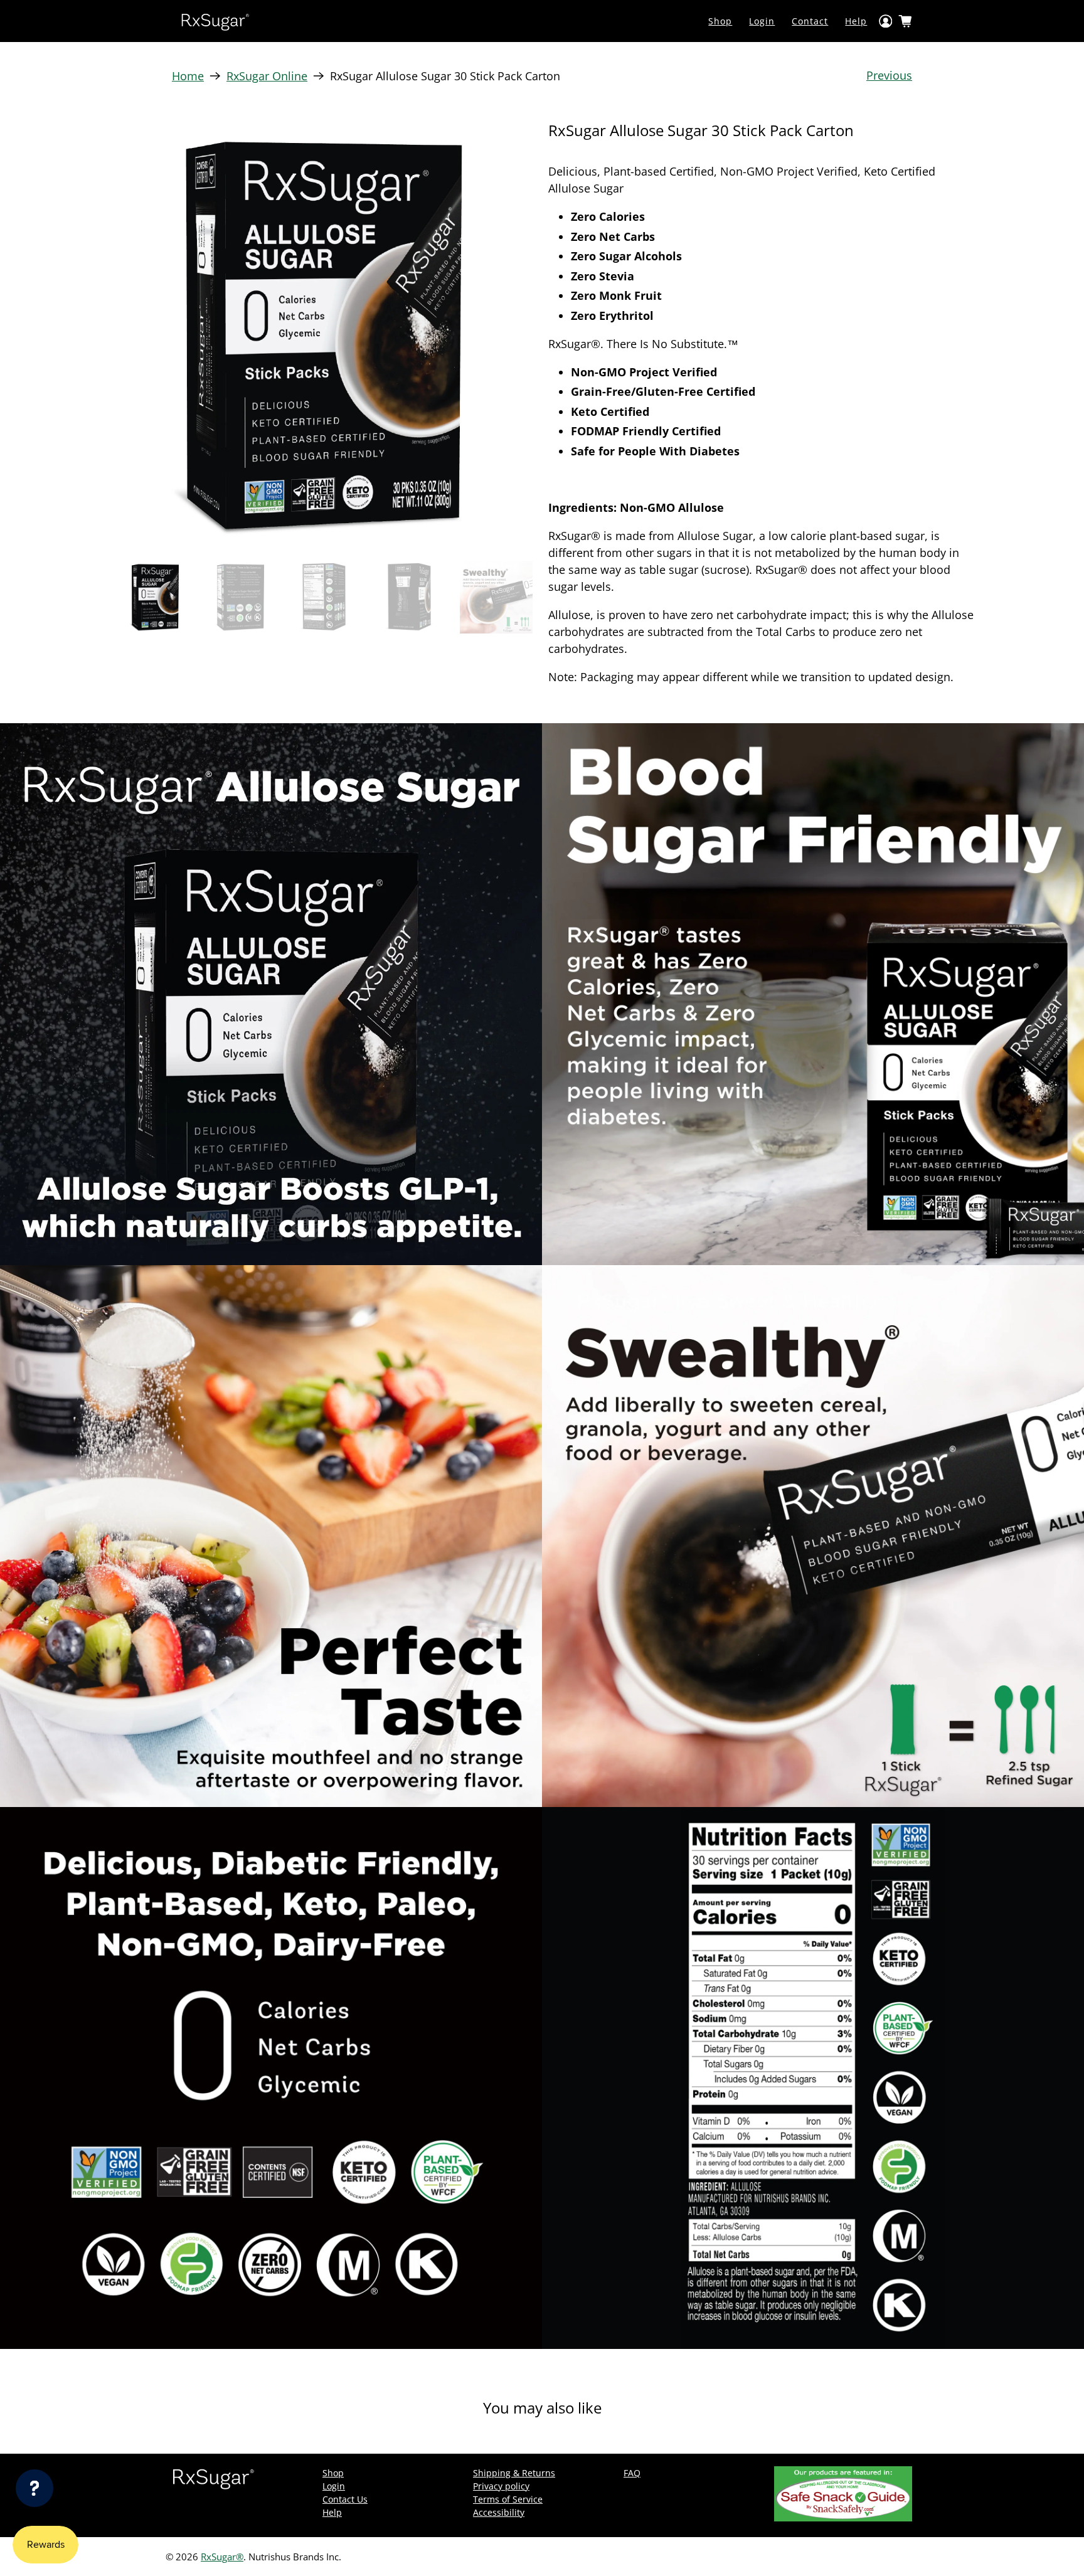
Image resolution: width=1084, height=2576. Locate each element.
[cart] (905, 21)
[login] (886, 21)
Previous (889, 75)
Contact (810, 21)
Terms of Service (508, 2499)
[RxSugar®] (215, 21)
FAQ (632, 2473)
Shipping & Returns (514, 2473)
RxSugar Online (267, 76)
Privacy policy (501, 2486)
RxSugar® (222, 2557)
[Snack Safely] (843, 2518)
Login (762, 21)
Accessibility (499, 2512)
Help (856, 21)
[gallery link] (322, 335)
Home (188, 76)
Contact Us (345, 2499)
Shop (720, 21)
